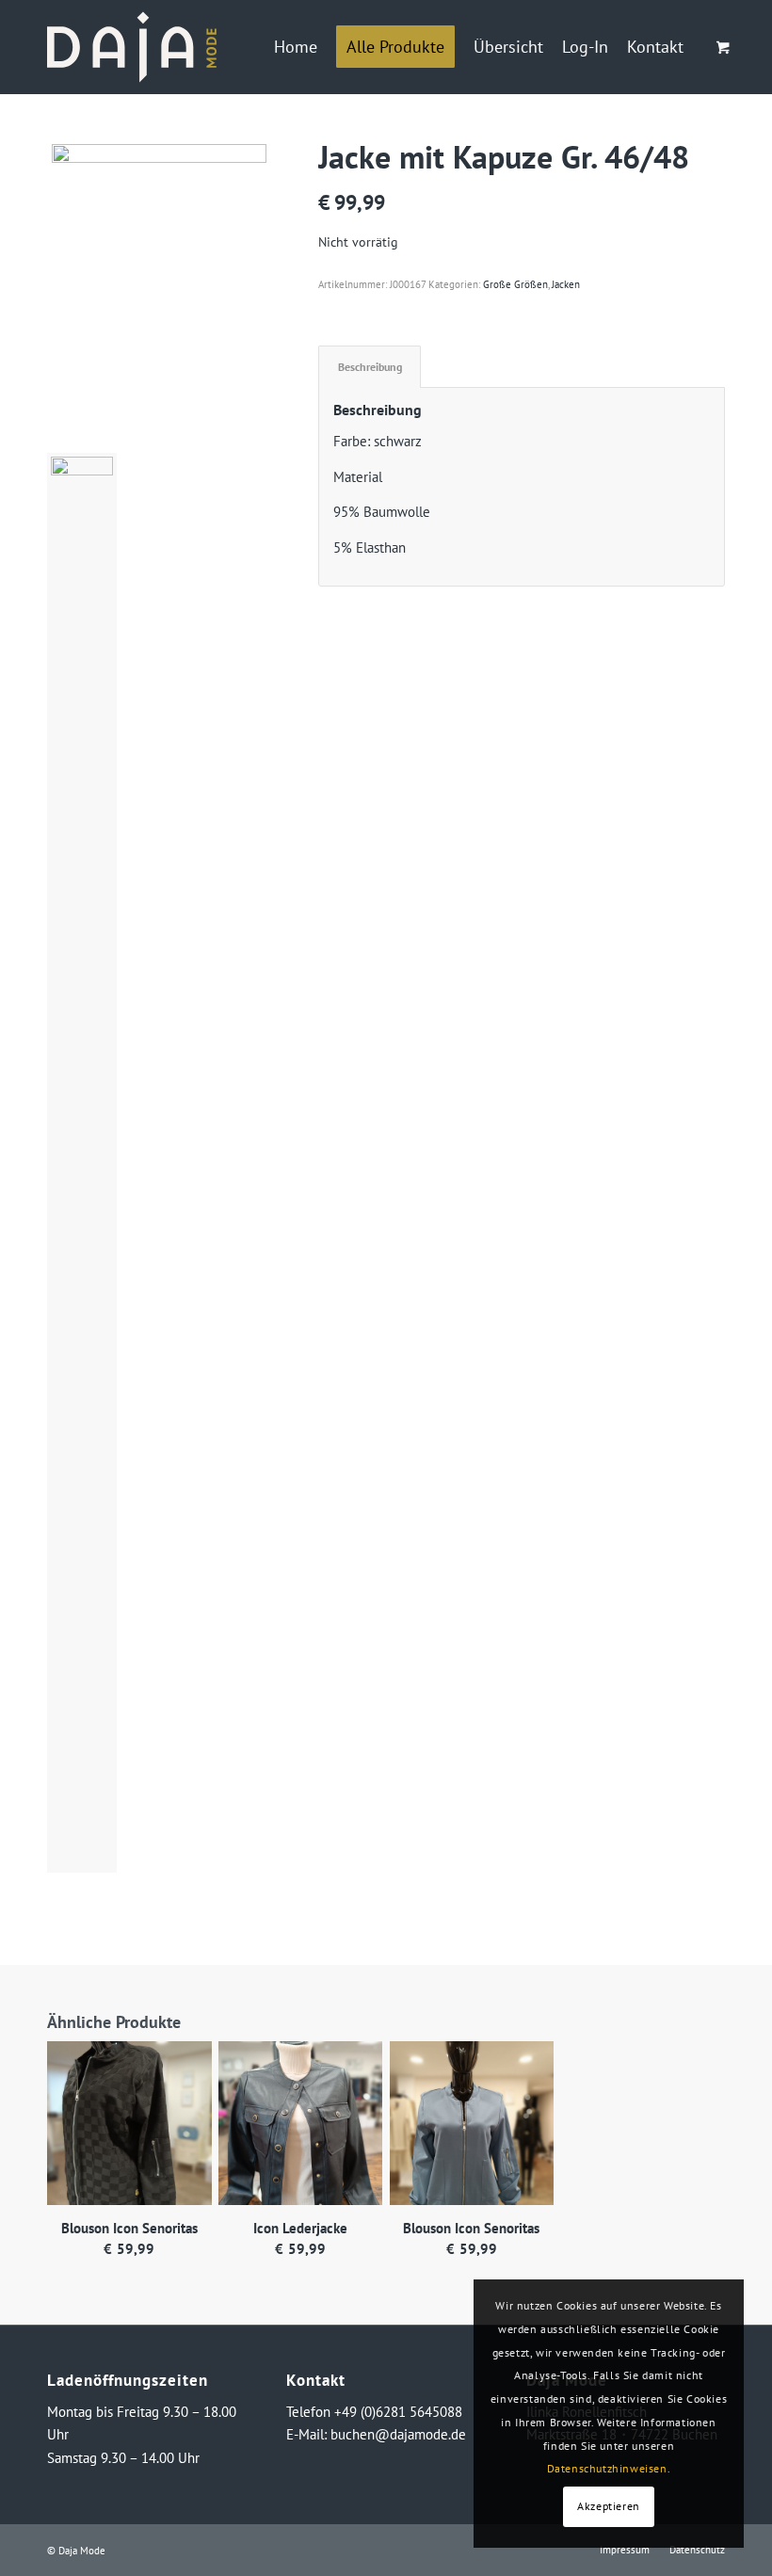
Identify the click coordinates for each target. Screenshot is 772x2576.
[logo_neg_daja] (132, 47)
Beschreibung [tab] (370, 366)
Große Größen (515, 284)
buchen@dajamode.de (398, 2434)
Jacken (566, 284)
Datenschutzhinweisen (607, 2468)
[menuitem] (296, 47)
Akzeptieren (609, 2506)
